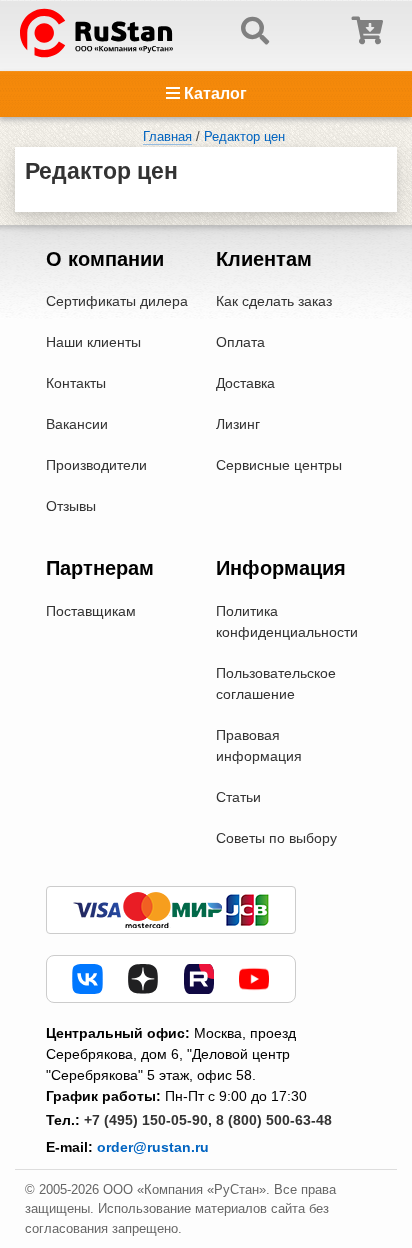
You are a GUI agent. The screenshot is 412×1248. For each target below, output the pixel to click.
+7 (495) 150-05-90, (148, 1120)
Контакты (76, 383)
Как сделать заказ (274, 301)
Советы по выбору (276, 838)
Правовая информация (259, 745)
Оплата (240, 342)
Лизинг (238, 424)
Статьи (238, 797)
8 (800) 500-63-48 (274, 1120)
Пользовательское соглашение (276, 683)
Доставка (245, 383)
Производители (96, 465)
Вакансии (77, 424)
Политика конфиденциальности (287, 621)
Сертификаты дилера (117, 301)
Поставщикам (91, 611)
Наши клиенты (93, 342)
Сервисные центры (279, 465)
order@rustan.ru (153, 1147)
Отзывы (71, 506)
